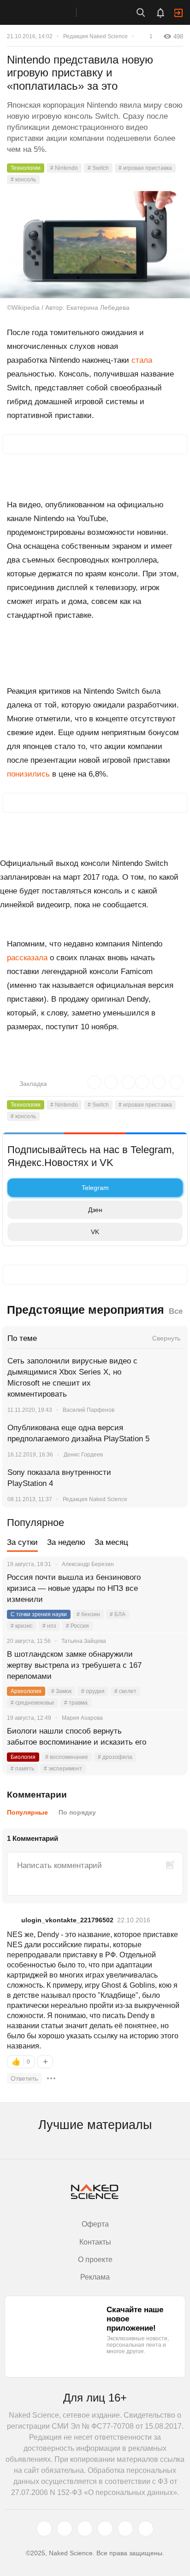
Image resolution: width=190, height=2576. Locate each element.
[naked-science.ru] (146, 2529)
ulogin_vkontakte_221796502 (67, 1920)
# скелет (125, 1691)
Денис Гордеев (83, 1455)
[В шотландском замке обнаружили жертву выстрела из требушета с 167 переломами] (169, 1665)
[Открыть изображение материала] (95, 245)
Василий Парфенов (89, 1410)
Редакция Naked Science (95, 36)
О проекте (95, 2260)
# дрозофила (115, 1757)
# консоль (23, 180)
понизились (28, 774)
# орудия (93, 1691)
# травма (76, 1703)
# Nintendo (64, 168)
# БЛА (118, 1614)
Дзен (95, 1210)
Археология (26, 1691)
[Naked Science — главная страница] (47, 12)
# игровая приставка (145, 168)
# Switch (98, 168)
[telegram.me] (125, 2529)
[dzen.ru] (105, 2529)
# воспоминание (67, 1757)
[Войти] (178, 13)
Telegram (95, 1188)
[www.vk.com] (65, 2529)
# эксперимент (63, 1769)
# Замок (61, 1691)
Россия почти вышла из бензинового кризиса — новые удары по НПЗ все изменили (74, 1588)
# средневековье (33, 1703)
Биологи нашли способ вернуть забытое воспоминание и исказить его (77, 1737)
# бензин (88, 1614)
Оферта (95, 2224)
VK (95, 1232)
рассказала (27, 958)
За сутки (22, 1542)
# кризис (22, 1626)
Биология (23, 1757)
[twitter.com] (44, 2529)
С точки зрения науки (39, 1614)
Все (176, 1311)
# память (22, 1769)
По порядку (77, 1812)
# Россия (77, 1626)
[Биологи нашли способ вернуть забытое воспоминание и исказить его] (169, 1742)
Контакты (95, 2242)
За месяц (111, 1542)
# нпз (49, 1626)
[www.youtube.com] (85, 2529)
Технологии (26, 168)
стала (142, 360)
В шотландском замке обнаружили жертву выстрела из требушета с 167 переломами (74, 1665)
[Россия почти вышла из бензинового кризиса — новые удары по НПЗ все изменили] (169, 1589)
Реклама (95, 2277)
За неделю (66, 1542)
